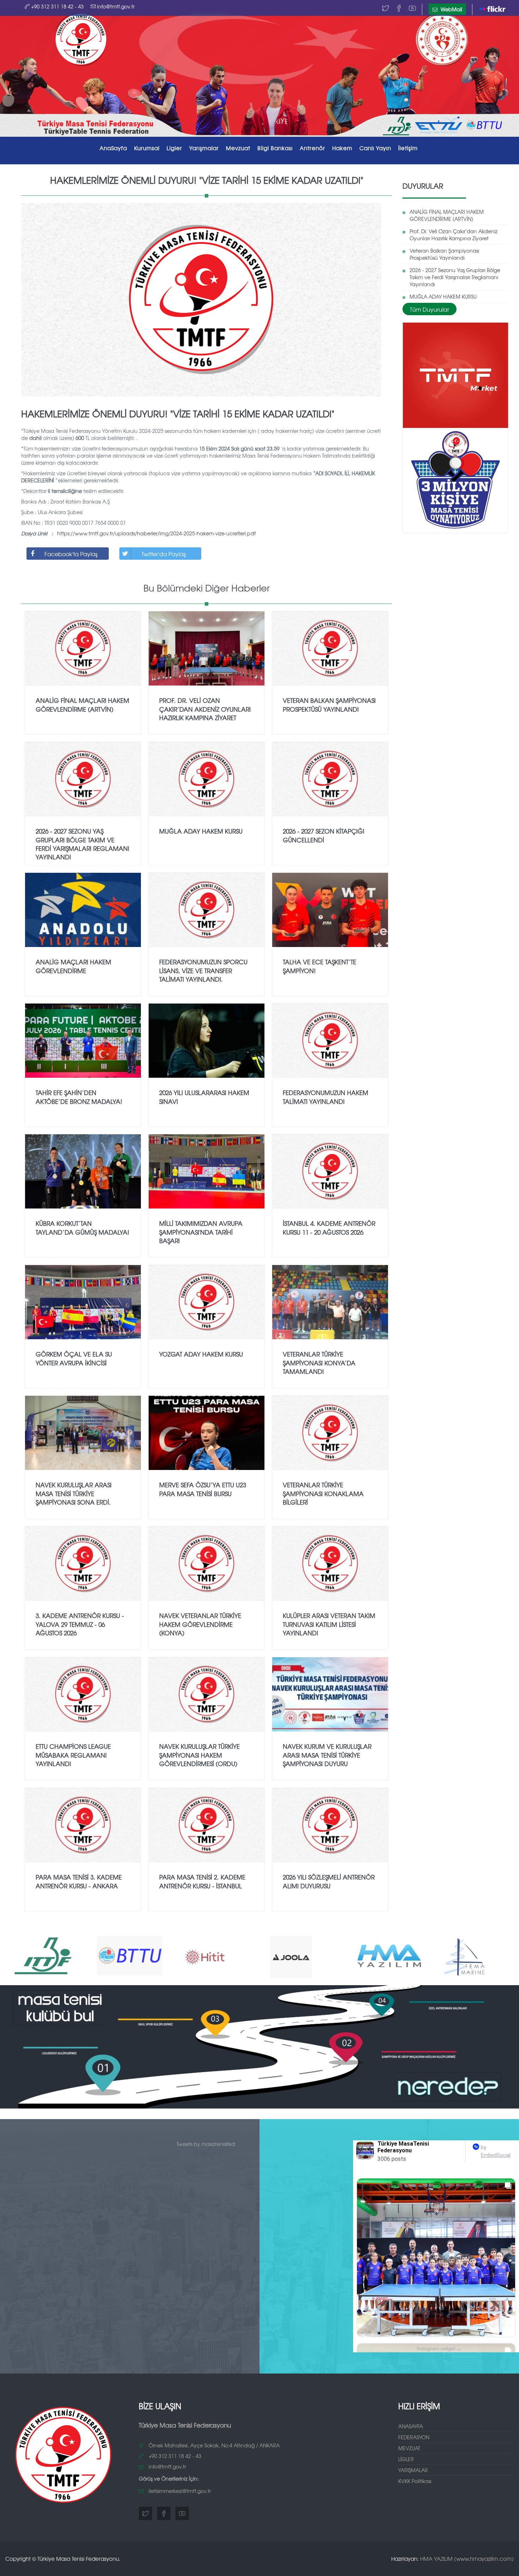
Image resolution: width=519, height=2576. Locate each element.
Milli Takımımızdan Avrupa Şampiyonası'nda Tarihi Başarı (201, 1232)
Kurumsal (147, 148)
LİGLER (406, 2459)
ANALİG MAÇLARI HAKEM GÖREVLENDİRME (73, 966)
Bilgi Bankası (275, 148)
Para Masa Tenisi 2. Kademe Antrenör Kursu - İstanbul (202, 1881)
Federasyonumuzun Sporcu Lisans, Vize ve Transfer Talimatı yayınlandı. (203, 970)
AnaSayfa (113, 148)
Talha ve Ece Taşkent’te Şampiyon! (320, 966)
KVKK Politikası (415, 2481)
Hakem (342, 148)
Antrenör (312, 148)
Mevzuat (238, 148)
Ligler (174, 148)
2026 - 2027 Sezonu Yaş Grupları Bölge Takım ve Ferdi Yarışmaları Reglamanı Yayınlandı (455, 277)
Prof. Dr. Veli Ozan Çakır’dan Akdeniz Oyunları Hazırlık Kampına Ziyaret (454, 235)
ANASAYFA (411, 2426)
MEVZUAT (409, 2448)
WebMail (451, 9)
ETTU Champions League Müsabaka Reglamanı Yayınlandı (73, 1755)
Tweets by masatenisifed (206, 2144)
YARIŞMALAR (413, 2470)
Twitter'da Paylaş (164, 554)
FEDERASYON (414, 2437)
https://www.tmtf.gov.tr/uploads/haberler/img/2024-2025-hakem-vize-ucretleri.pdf (156, 533)
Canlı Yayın (375, 148)
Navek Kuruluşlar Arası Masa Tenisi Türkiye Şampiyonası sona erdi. (74, 1493)
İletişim (408, 148)
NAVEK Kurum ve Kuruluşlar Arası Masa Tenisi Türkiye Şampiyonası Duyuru (327, 1755)
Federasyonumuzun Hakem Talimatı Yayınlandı (326, 1097)
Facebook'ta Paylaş (71, 554)
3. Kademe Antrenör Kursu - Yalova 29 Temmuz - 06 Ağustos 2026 (80, 1624)
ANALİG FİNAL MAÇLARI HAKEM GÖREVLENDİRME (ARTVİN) (447, 215)
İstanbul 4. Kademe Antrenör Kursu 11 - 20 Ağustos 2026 (329, 1227)
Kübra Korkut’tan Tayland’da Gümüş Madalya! (82, 1227)
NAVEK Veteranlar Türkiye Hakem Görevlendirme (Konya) (200, 1624)
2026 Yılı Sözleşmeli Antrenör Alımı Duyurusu (329, 1881)
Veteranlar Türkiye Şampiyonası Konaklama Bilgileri (323, 1493)
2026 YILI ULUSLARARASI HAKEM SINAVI (204, 1097)
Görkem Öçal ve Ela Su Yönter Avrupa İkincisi (74, 1358)
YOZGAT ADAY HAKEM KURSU (201, 1354)
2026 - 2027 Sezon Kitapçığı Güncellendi (324, 835)
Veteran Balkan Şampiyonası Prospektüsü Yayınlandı (444, 254)
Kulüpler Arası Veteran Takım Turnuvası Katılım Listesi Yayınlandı (329, 1624)
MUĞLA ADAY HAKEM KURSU (443, 296)
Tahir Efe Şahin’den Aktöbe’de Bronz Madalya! (79, 1097)
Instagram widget (439, 2349)
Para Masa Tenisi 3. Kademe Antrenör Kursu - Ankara (79, 1881)
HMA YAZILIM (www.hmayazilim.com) (467, 2559)
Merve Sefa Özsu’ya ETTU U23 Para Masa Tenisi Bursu (203, 1489)
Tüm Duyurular (429, 309)
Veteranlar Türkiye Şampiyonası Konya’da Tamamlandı (319, 1363)
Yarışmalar (204, 148)
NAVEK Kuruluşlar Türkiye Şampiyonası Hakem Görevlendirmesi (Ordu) (199, 1755)
